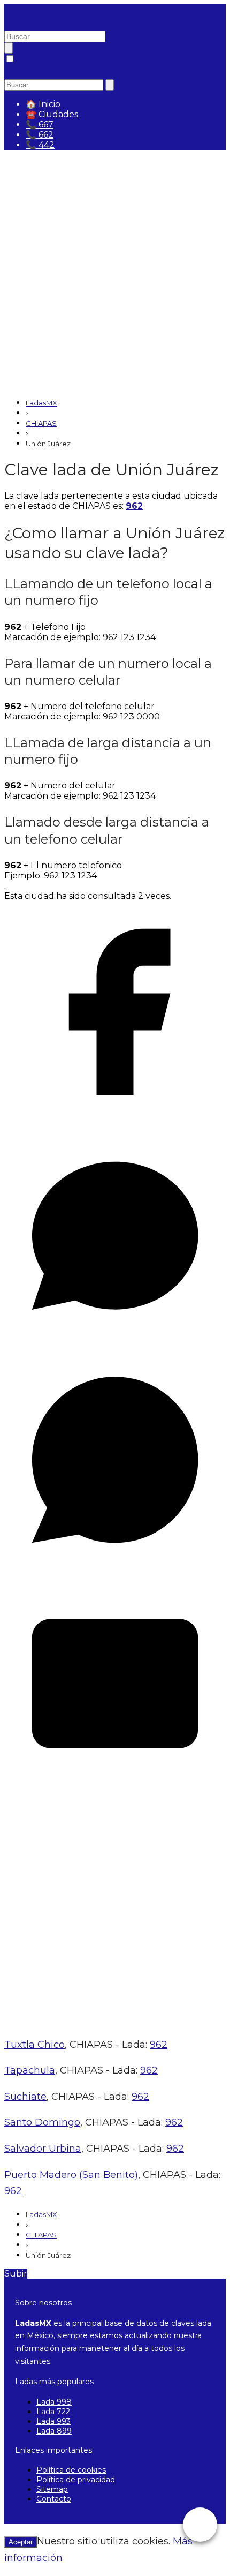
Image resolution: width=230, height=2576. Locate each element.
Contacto (54, 2499)
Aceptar (21, 2542)
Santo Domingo (42, 2122)
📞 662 (40, 135)
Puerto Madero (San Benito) (71, 2175)
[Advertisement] (115, 274)
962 (134, 506)
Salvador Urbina (43, 2149)
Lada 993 (53, 2421)
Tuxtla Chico (34, 2045)
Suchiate (25, 2097)
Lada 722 (53, 2412)
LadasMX (41, 403)
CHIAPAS (41, 423)
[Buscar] (9, 48)
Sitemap (52, 2489)
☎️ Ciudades (52, 114)
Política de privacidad (76, 2480)
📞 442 (40, 145)
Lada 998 (54, 2402)
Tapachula (30, 2070)
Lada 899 (54, 2431)
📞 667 (40, 125)
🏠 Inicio (43, 104)
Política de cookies (71, 2470)
